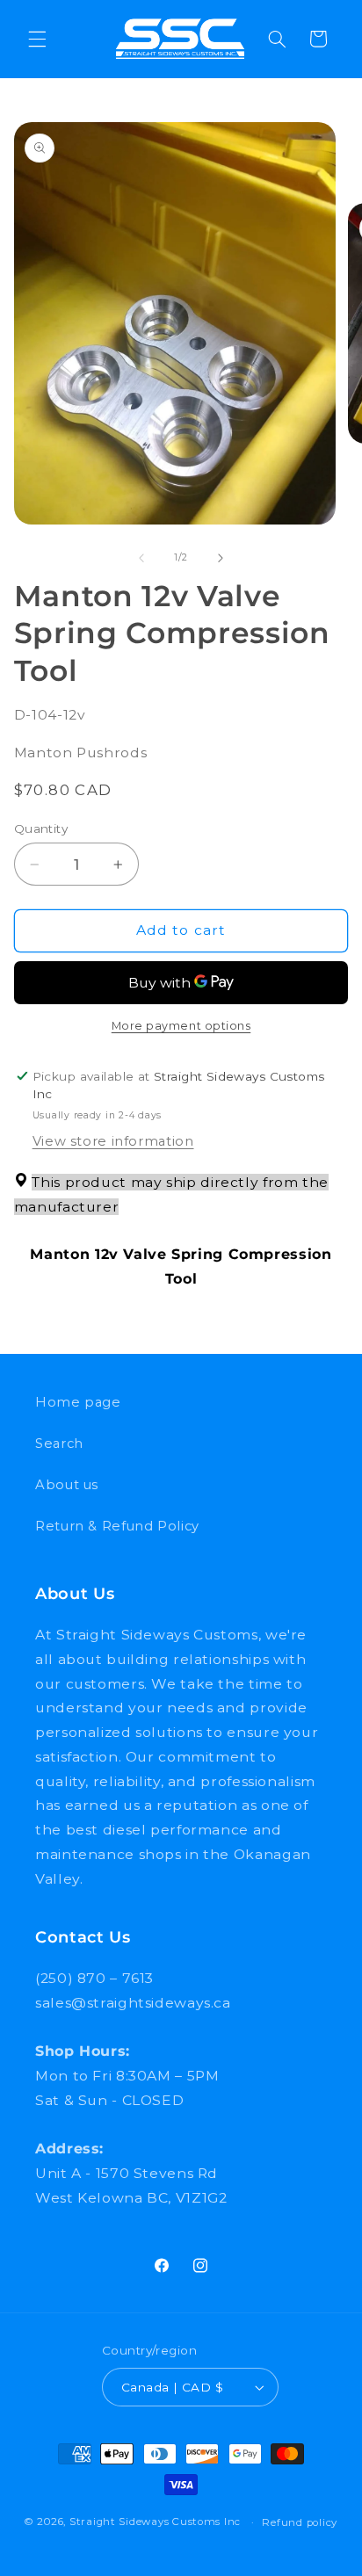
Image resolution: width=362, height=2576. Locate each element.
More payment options (181, 1026)
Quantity (41, 829)
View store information (113, 1141)
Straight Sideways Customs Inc (155, 2522)
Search (59, 1444)
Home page (78, 1402)
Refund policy (300, 2522)
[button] (37, 39)
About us (67, 1485)
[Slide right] (221, 558)
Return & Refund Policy (117, 1526)
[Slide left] (141, 558)
